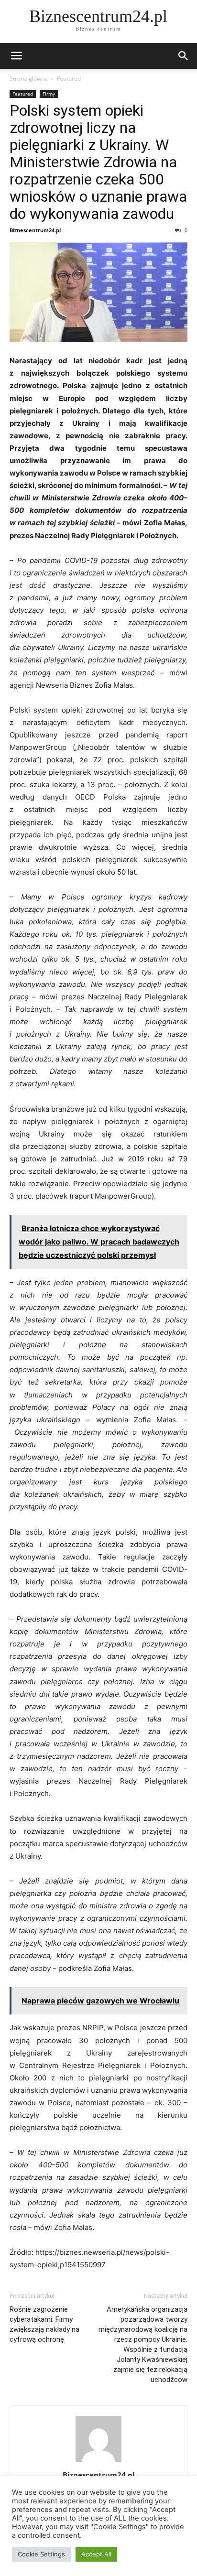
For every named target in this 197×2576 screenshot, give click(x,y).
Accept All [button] (96, 2554)
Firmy (49, 94)
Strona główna (29, 79)
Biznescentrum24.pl (35, 230)
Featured (69, 79)
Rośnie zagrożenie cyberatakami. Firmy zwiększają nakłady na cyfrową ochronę (44, 2324)
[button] (16, 56)
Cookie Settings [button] (41, 2554)
